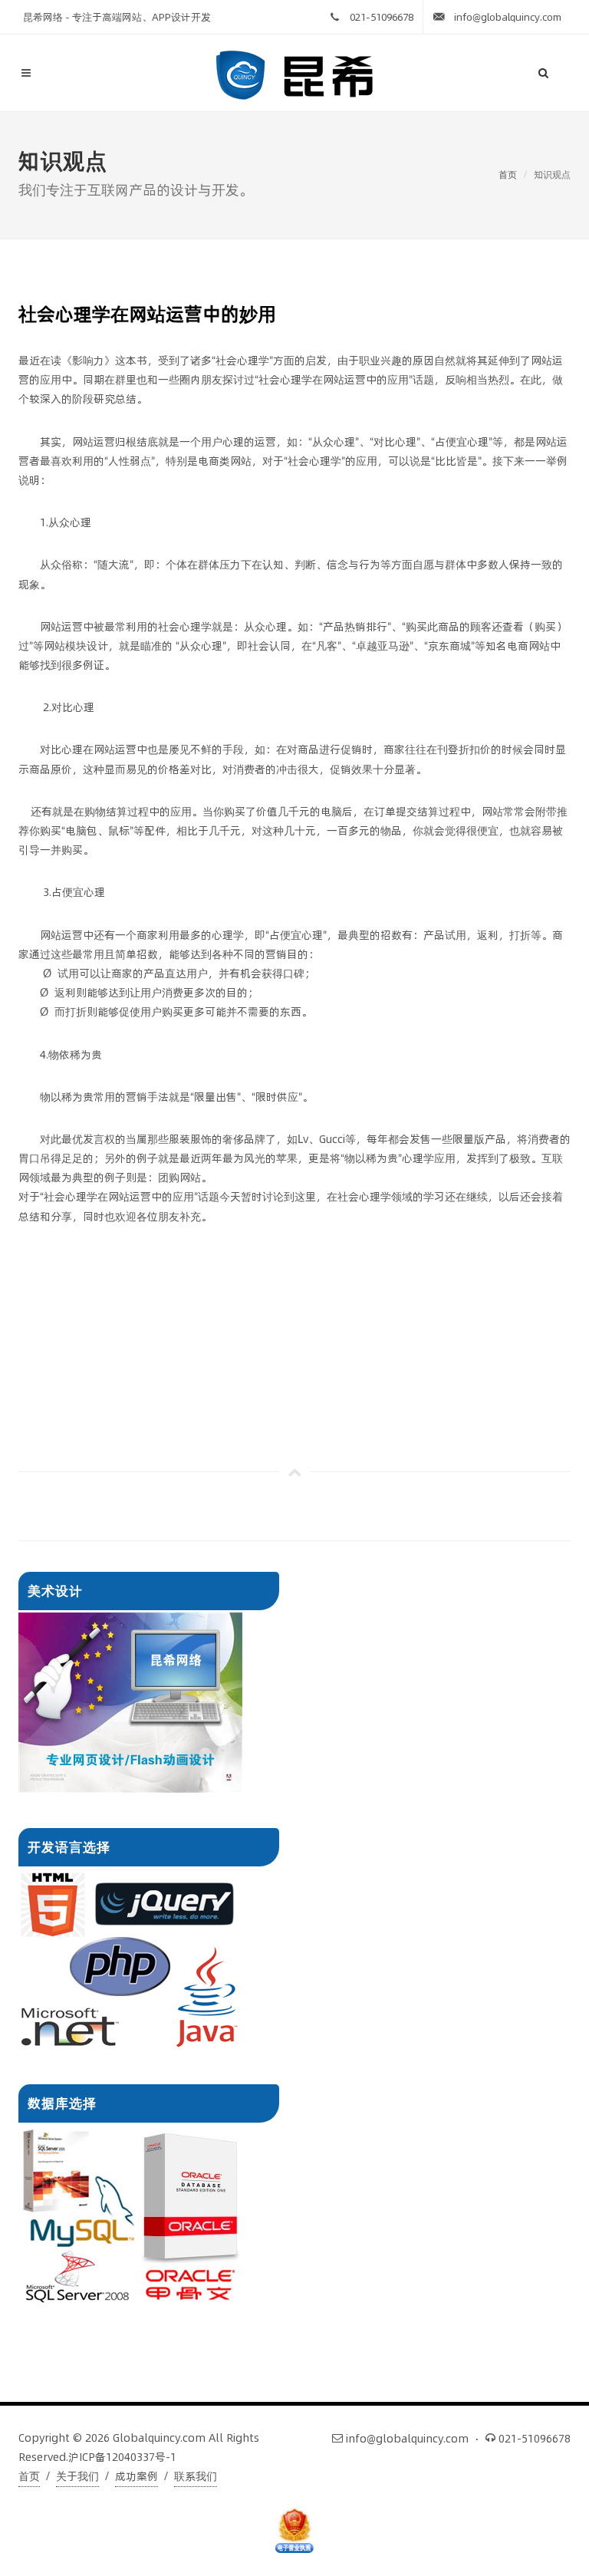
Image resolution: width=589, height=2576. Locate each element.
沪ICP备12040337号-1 (122, 2457)
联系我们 (196, 2476)
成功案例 (137, 2476)
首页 (508, 175)
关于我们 (77, 2476)
